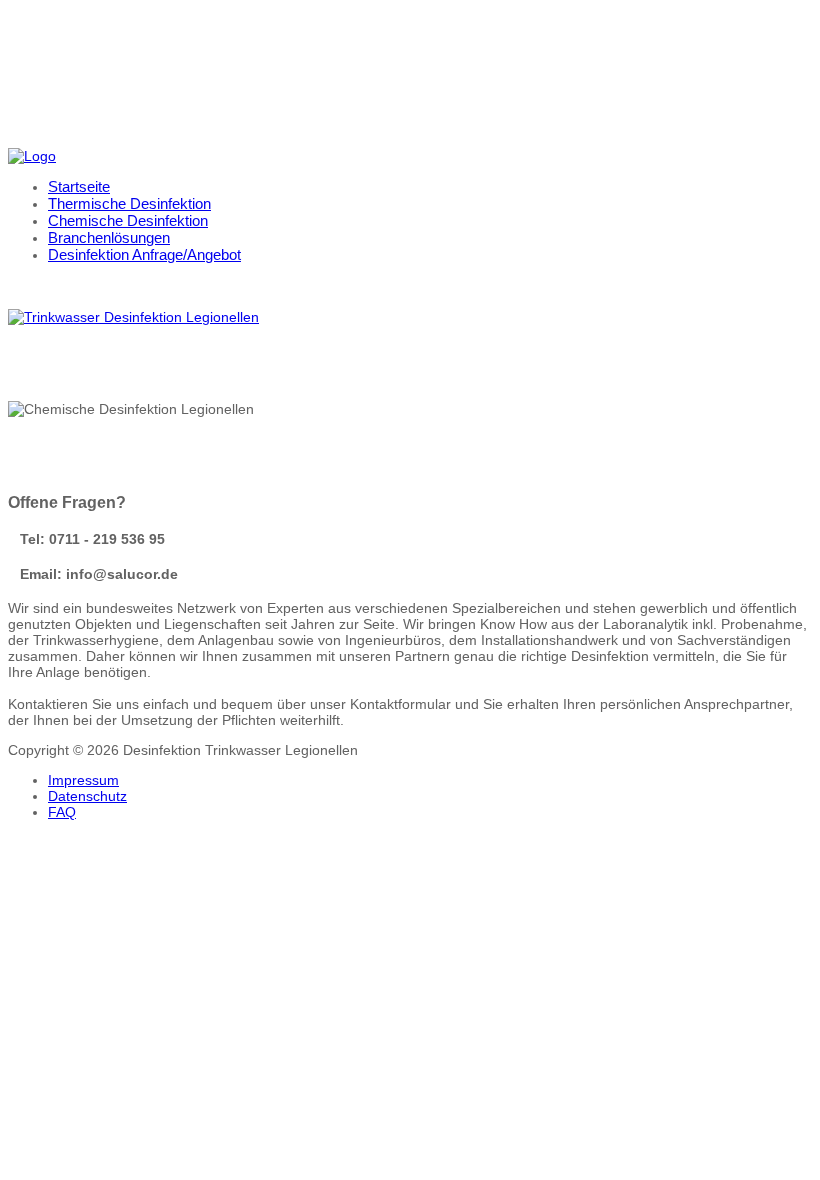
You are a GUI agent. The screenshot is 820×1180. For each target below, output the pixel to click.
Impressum (83, 780)
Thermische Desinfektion (129, 203)
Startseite (79, 186)
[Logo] (32, 156)
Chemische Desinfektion (128, 220)
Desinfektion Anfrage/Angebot (144, 254)
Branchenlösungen (109, 237)
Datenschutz (87, 796)
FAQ (62, 812)
